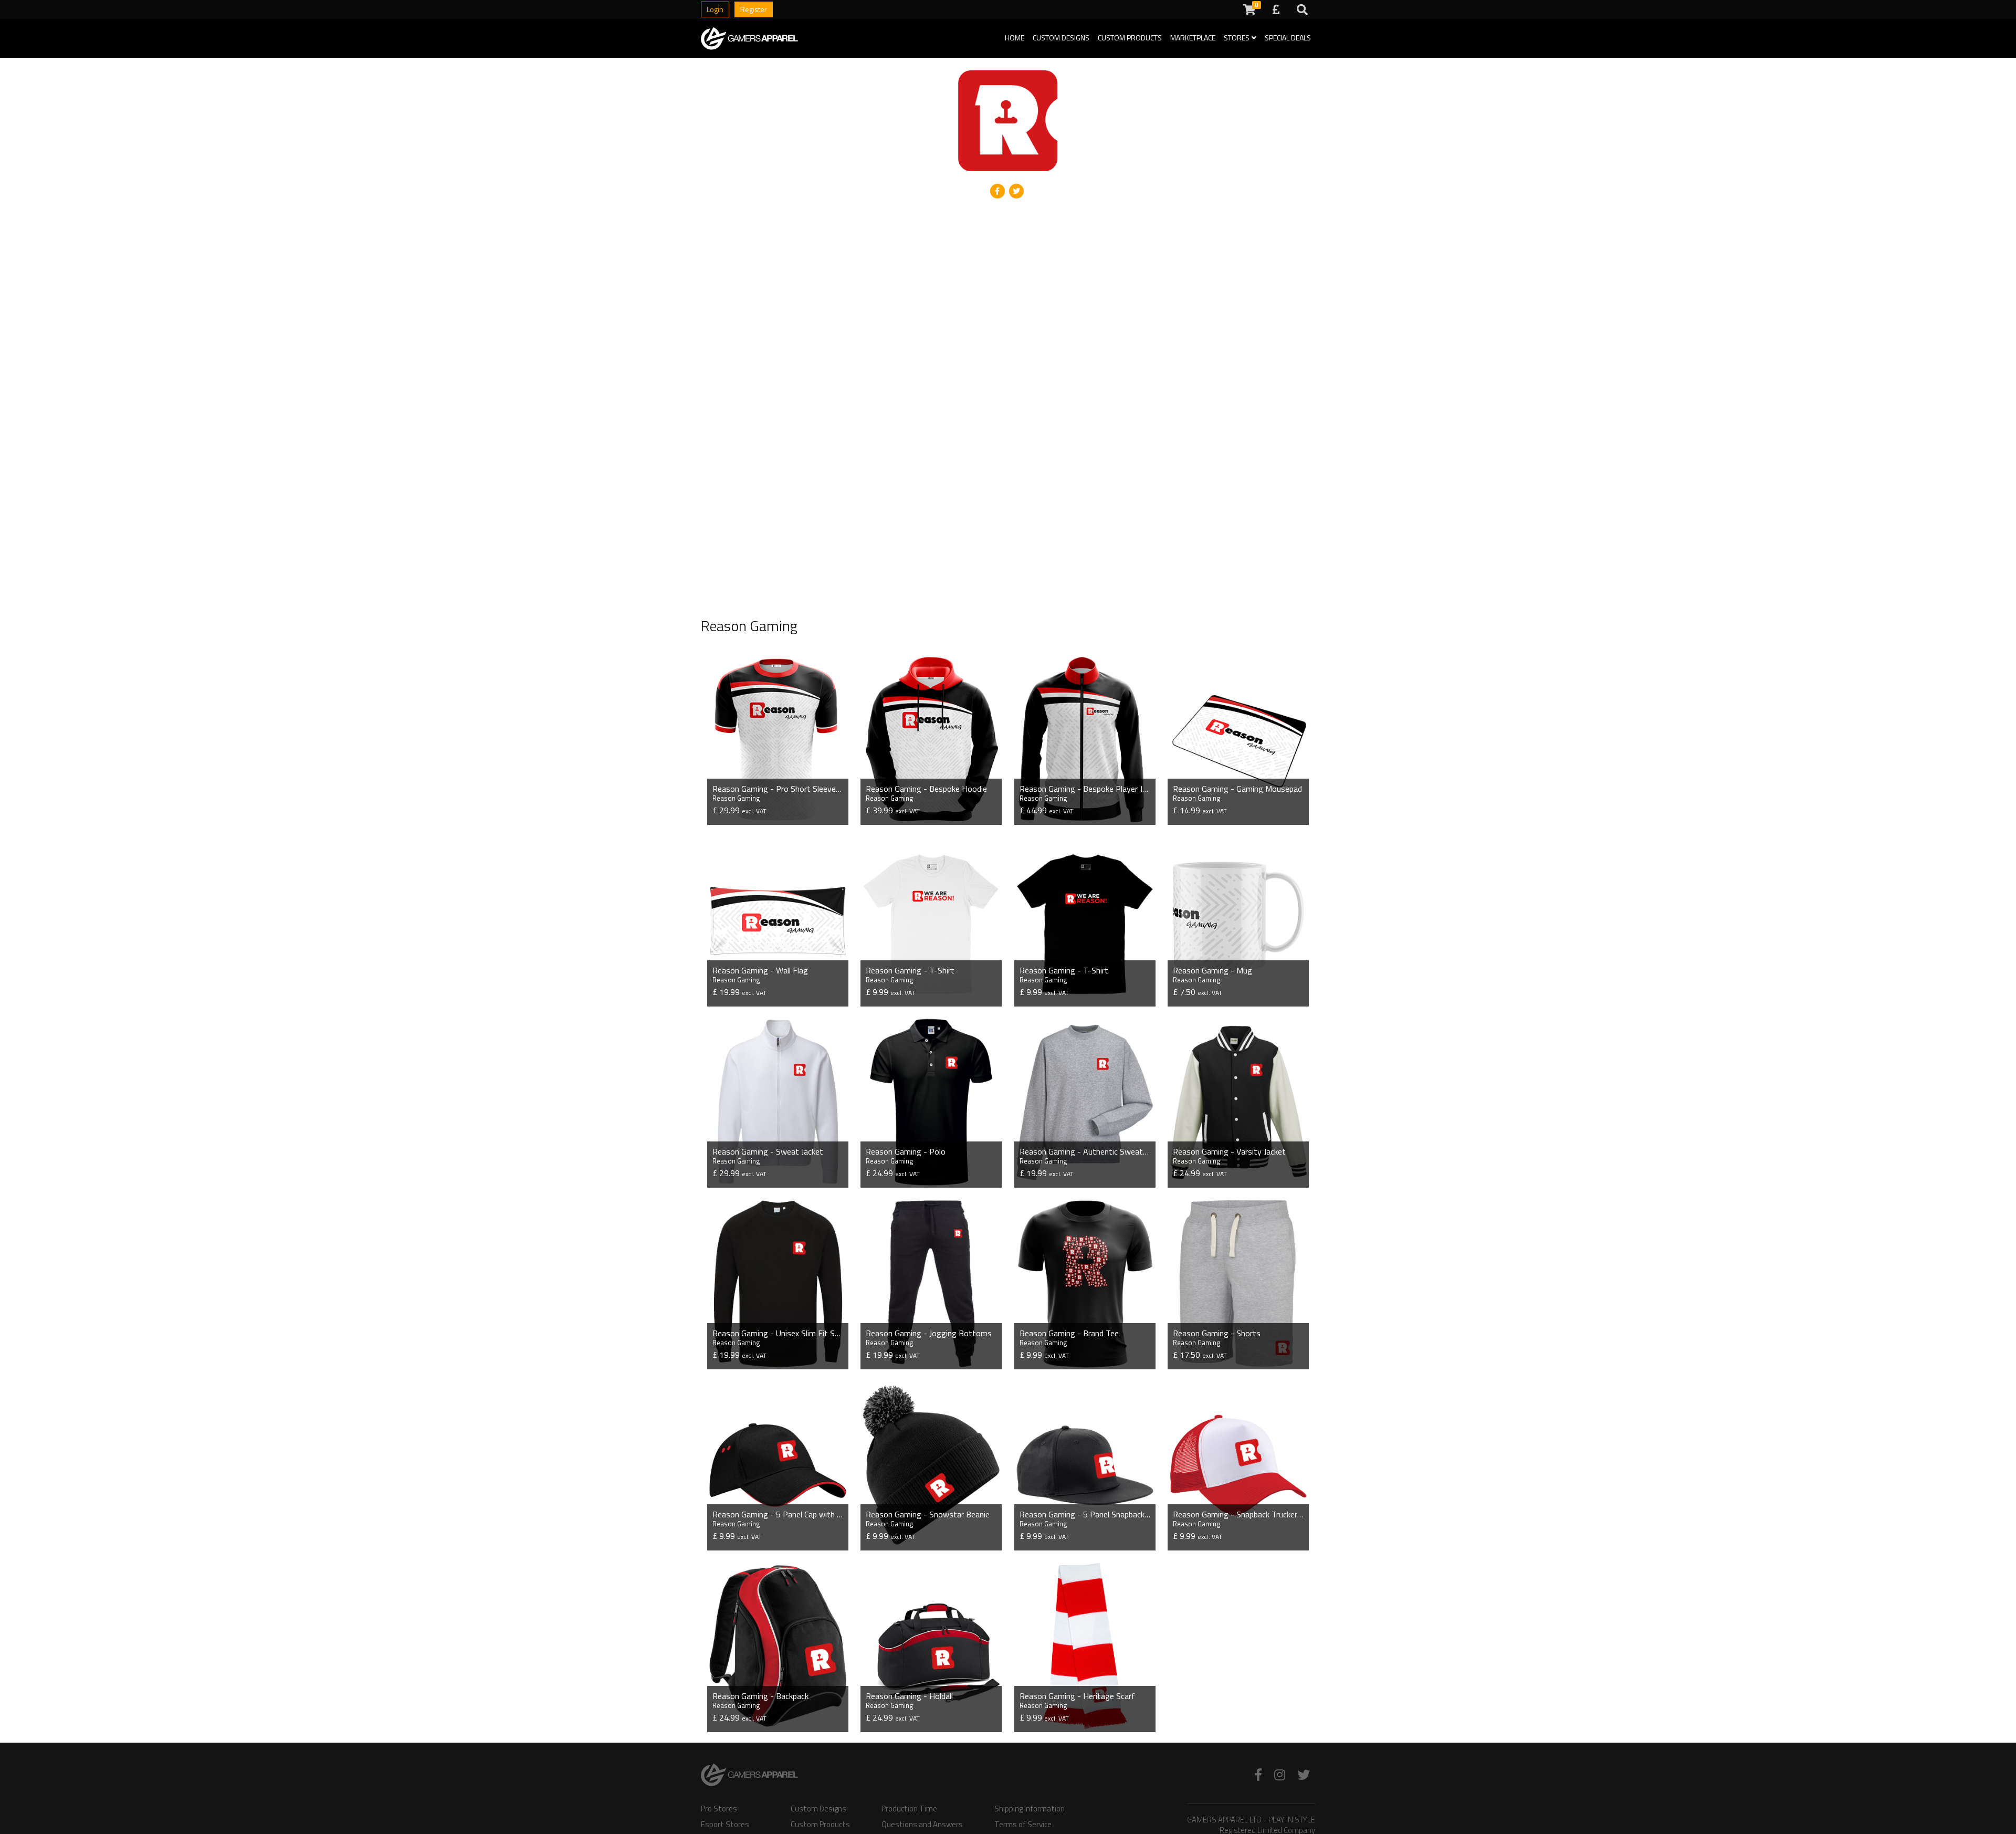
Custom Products (1130, 38)
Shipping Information (1030, 1809)
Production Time (909, 1809)
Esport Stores (725, 1825)
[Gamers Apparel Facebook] (1258, 1775)
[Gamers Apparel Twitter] (1304, 1775)
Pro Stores (719, 1809)
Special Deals (1288, 38)
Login (715, 9)
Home (1015, 38)
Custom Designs (1061, 38)
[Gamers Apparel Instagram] (1280, 1775)
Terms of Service (1023, 1825)
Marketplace (1193, 38)
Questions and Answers (922, 1825)
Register (754, 9)
